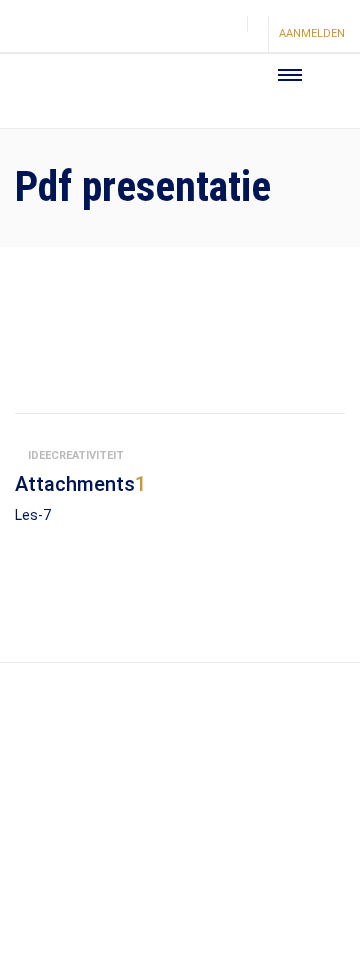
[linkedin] (225, 35)
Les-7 (33, 515)
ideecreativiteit (76, 455)
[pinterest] (191, 35)
